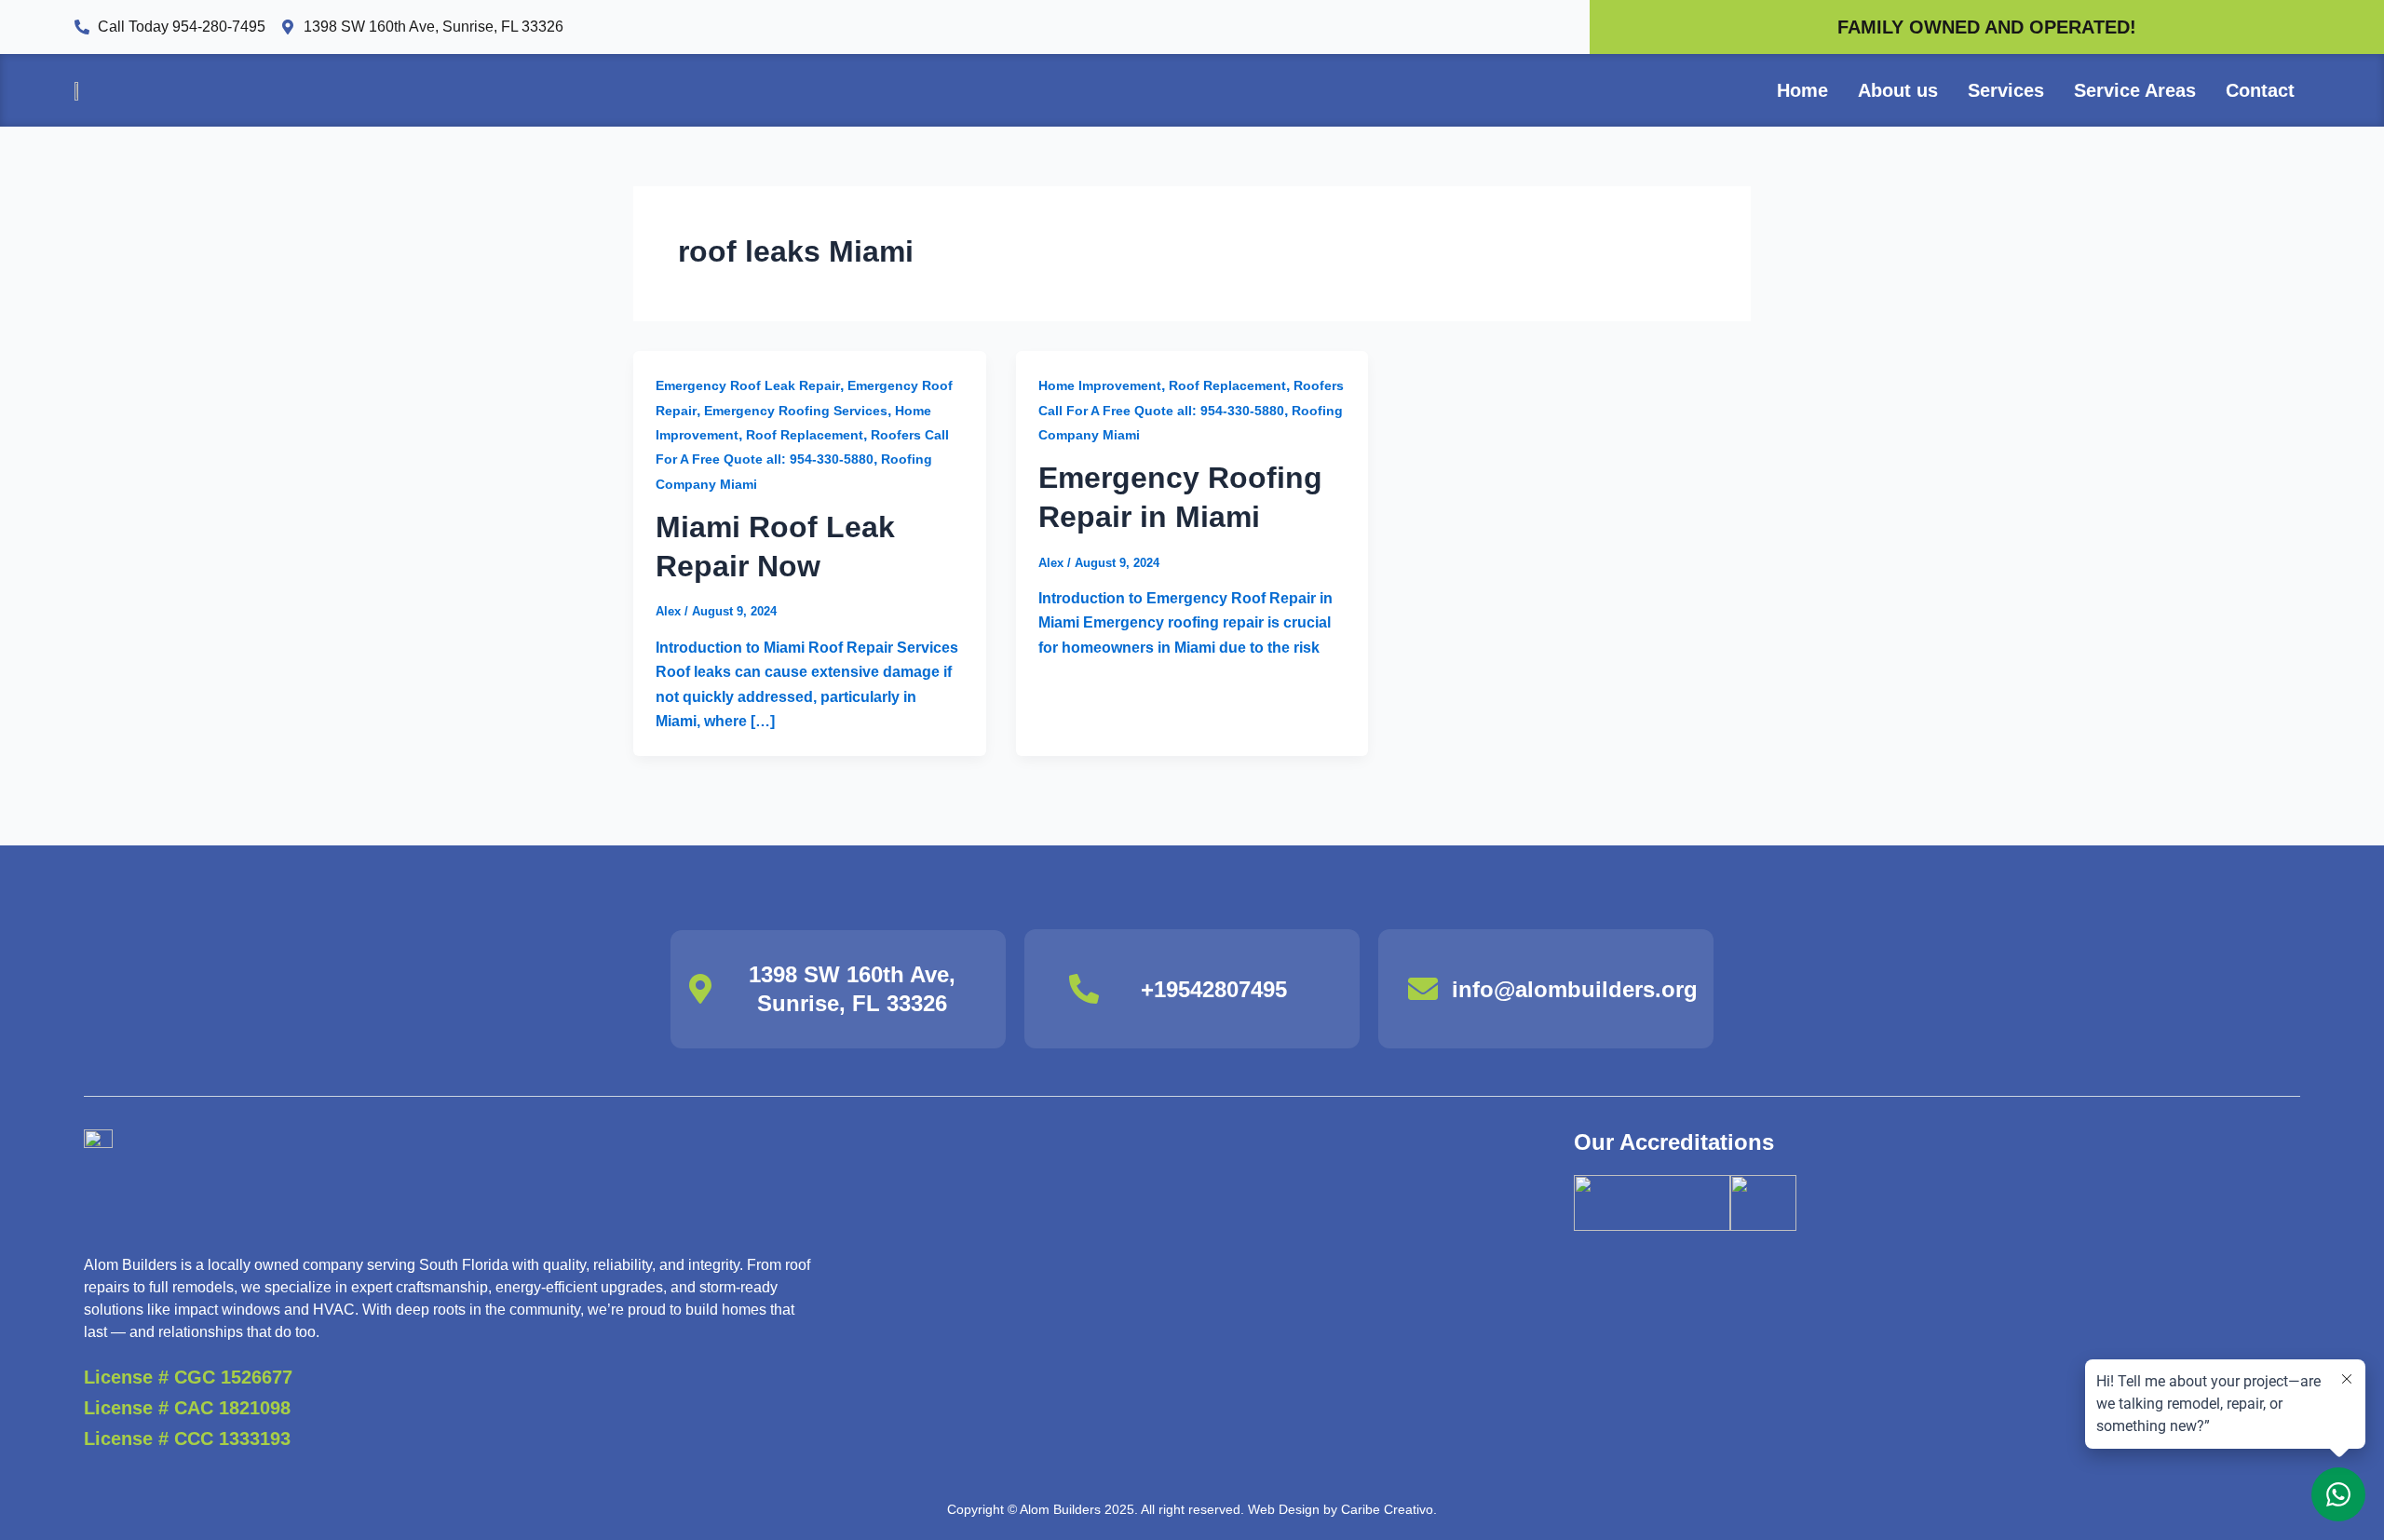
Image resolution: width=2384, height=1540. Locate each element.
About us (1898, 90)
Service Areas (2135, 90)
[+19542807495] (1084, 989)
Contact (2260, 90)
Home (1802, 90)
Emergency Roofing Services (796, 411)
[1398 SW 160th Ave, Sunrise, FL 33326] (700, 989)
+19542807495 (1214, 989)
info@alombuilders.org (1575, 989)
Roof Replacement (805, 435)
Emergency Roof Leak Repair (748, 385)
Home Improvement (1100, 385)
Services (2006, 90)
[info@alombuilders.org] (1423, 989)
